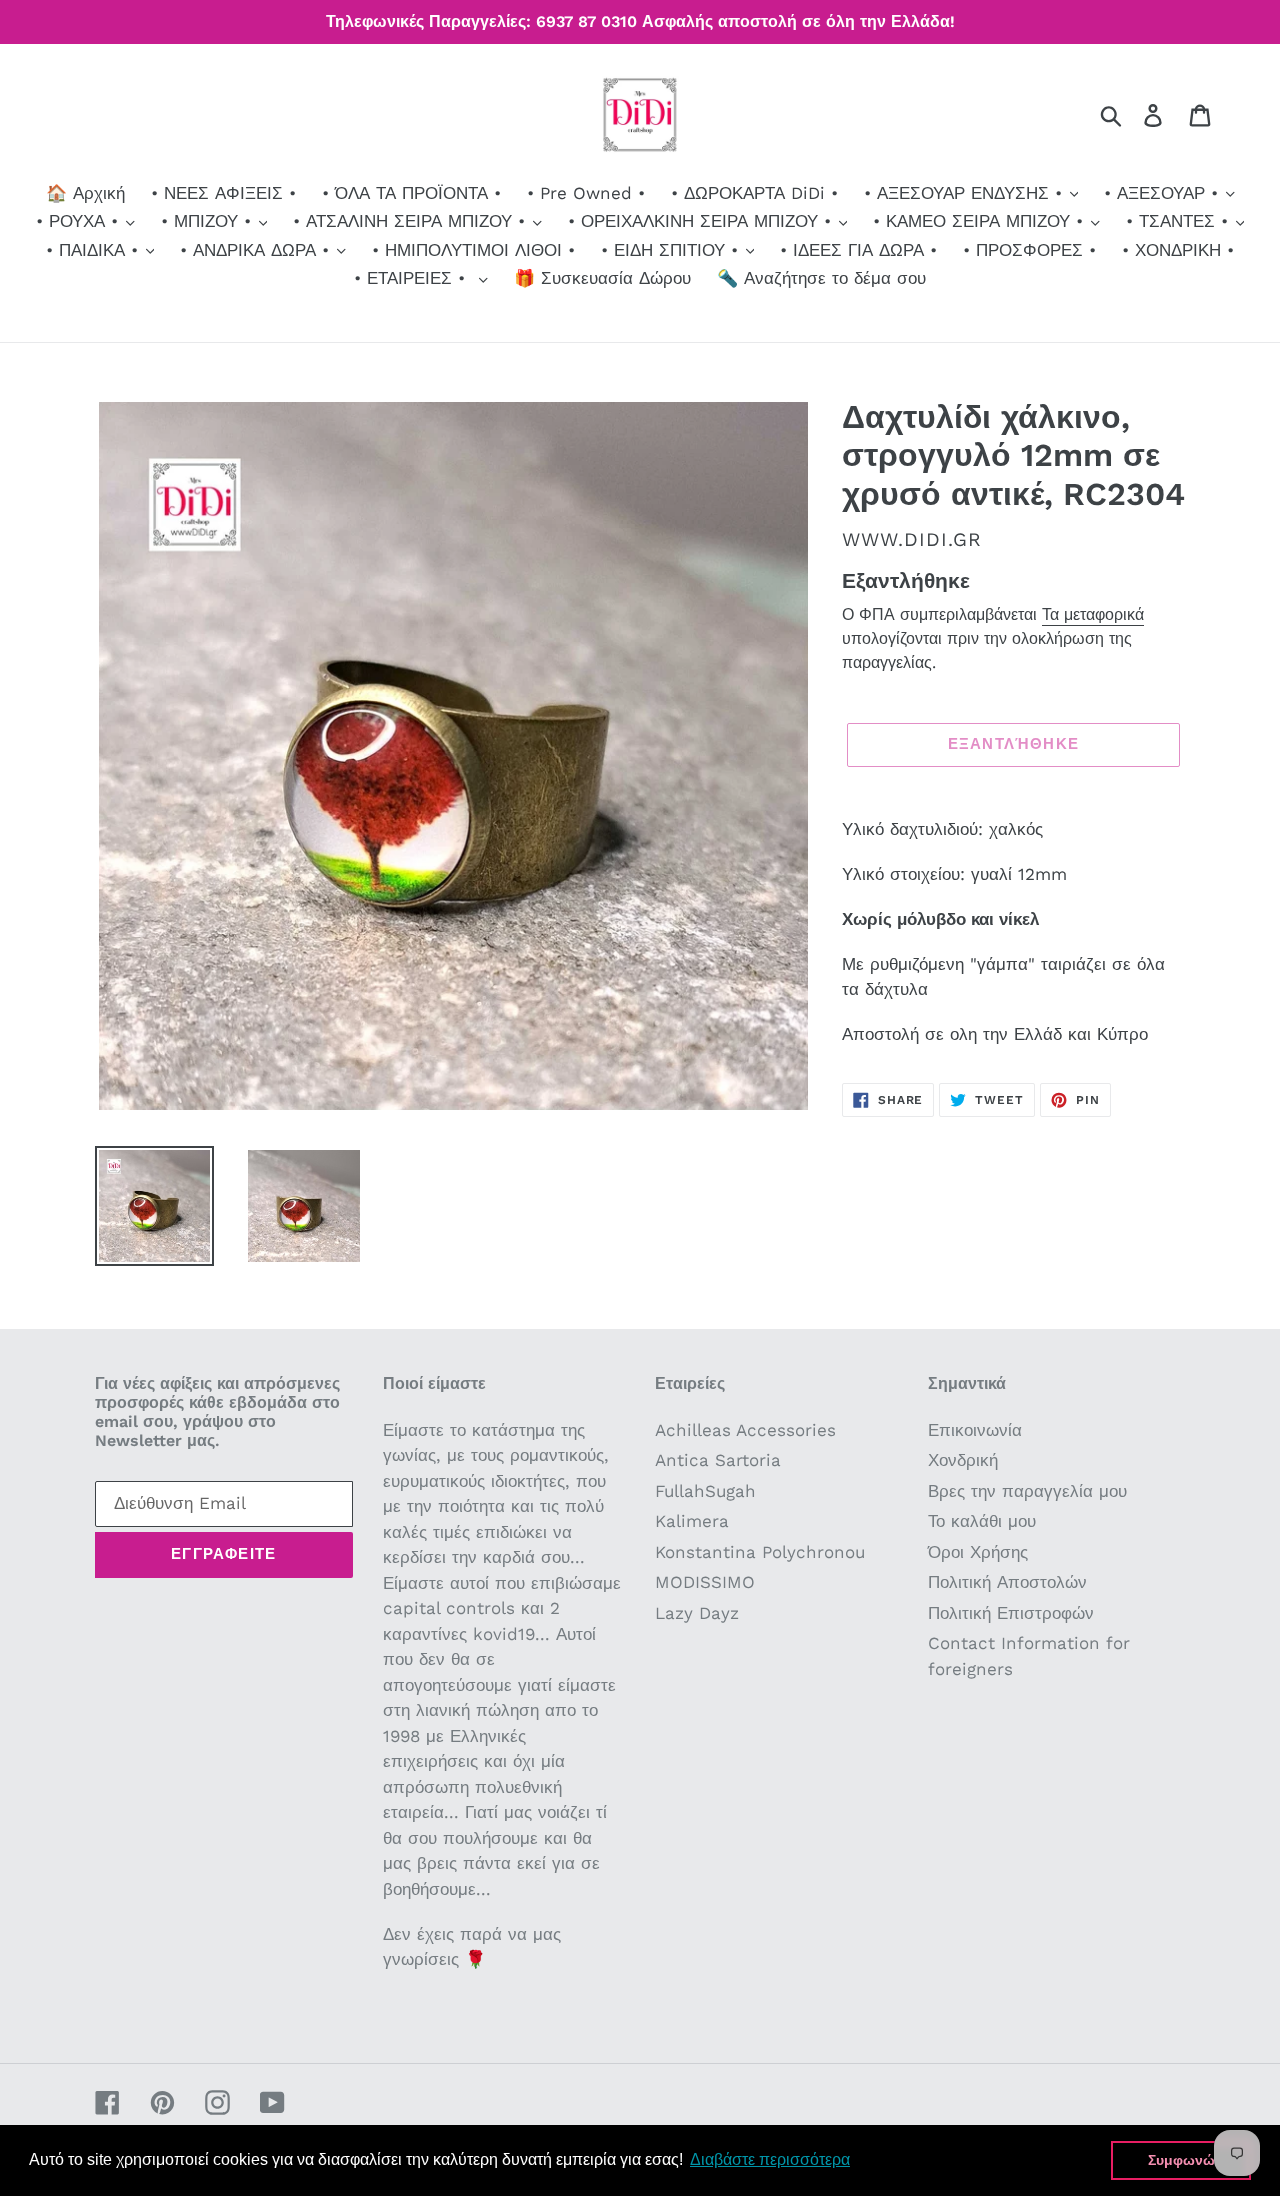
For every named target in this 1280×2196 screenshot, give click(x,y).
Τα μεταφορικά (1093, 614)
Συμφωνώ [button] (1181, 2160)
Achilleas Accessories (745, 1430)
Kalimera (692, 1521)
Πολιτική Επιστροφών (1011, 1613)
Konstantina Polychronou (760, 1552)
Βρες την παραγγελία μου (1027, 1491)
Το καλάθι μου (982, 1521)
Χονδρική (963, 1460)
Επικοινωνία (975, 1430)
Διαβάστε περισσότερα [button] (770, 2159)
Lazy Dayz (697, 1613)
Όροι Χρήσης (978, 1552)
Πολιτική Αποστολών (1007, 1582)
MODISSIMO (705, 1582)
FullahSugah (705, 1491)
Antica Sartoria (718, 1460)
